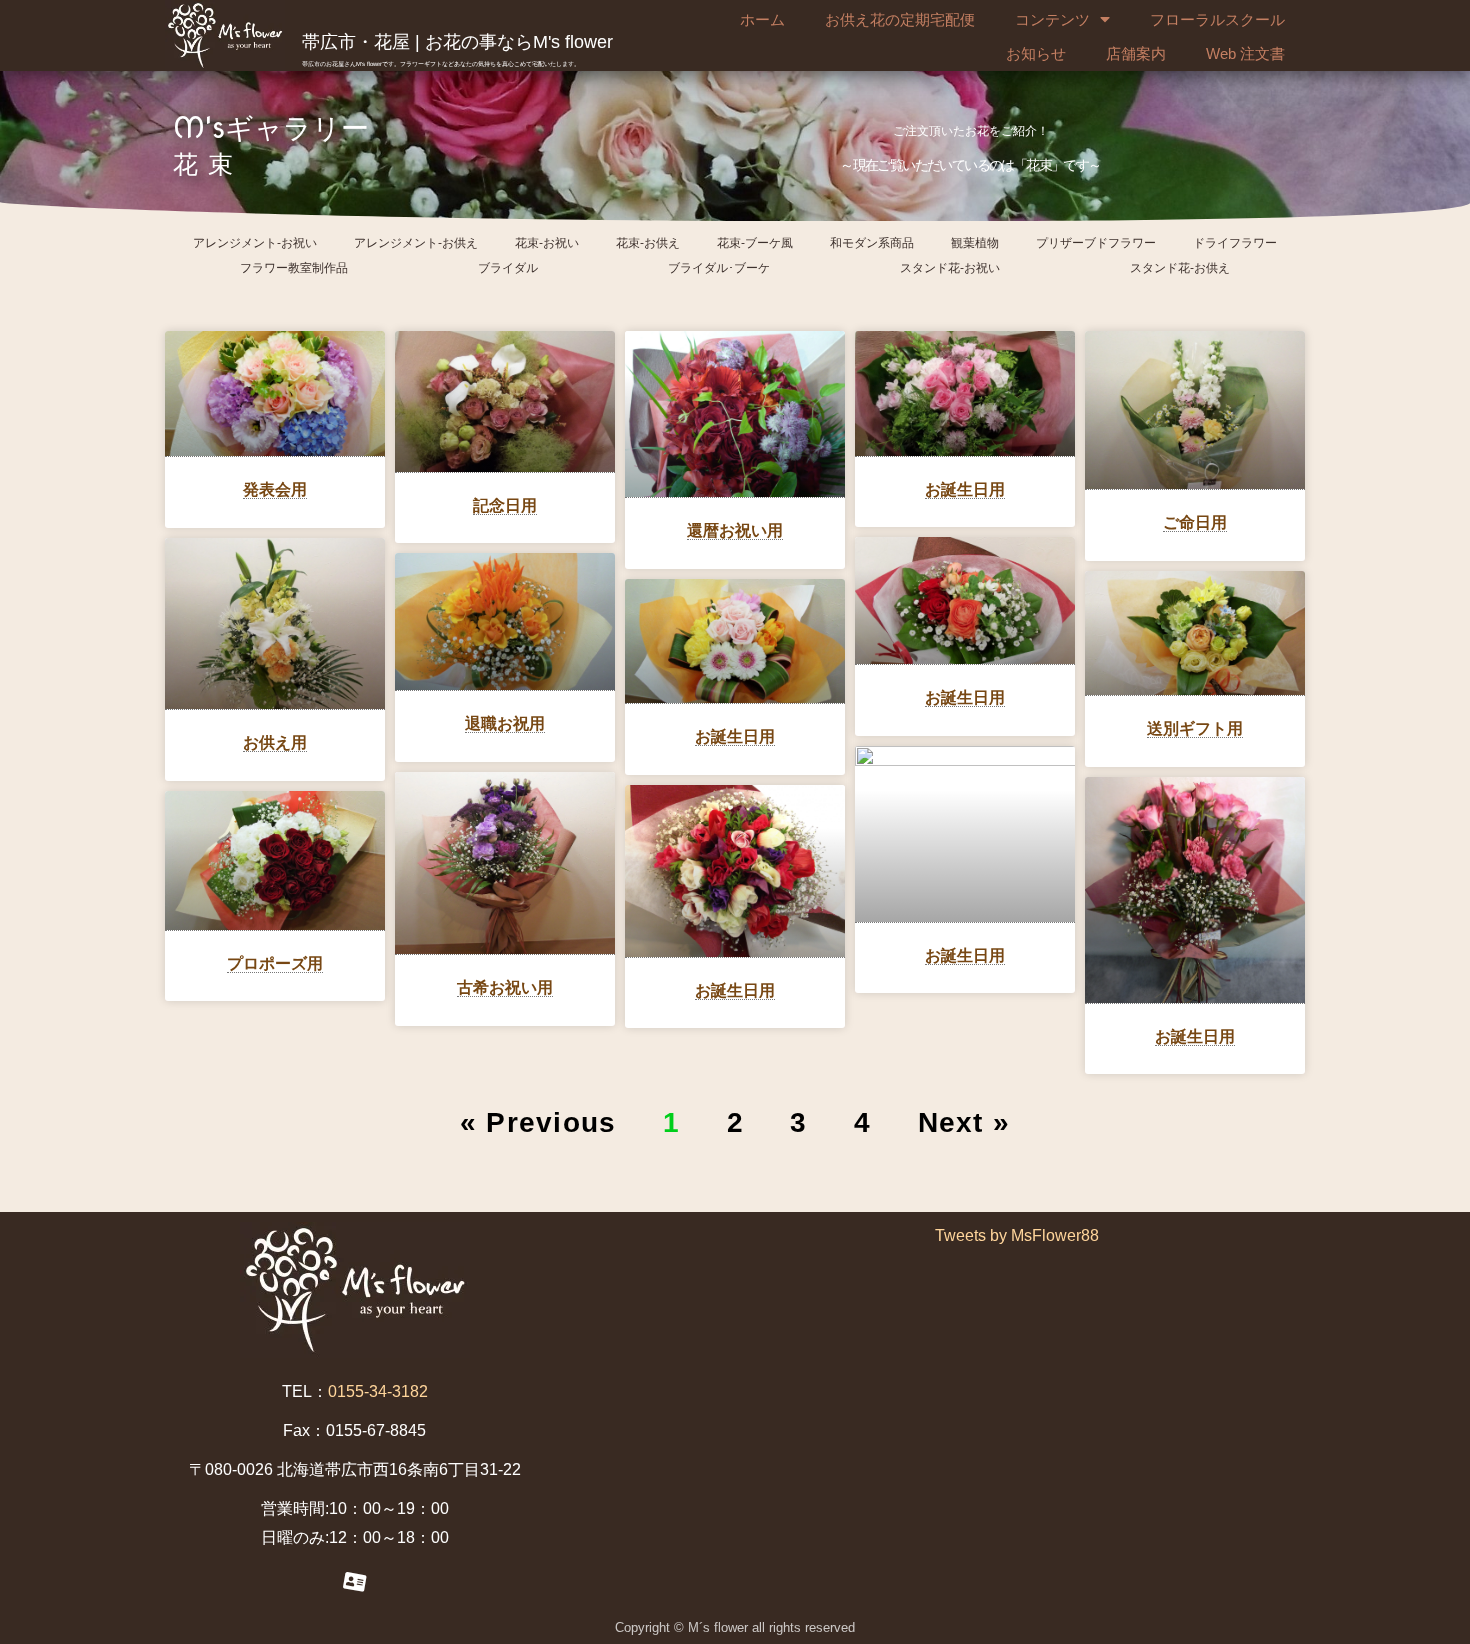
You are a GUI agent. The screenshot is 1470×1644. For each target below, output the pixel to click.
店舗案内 (1136, 53)
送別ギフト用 (1195, 728)
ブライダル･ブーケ (719, 268)
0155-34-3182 (378, 1391)
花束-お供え (648, 243)
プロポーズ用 (275, 963)
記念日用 (505, 505)
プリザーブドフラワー (1096, 243)
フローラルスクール (1217, 19)
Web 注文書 (1245, 53)
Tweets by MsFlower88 (1017, 1235)
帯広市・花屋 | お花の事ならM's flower (457, 42)
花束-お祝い (547, 243)
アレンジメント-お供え (416, 243)
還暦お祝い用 (735, 530)
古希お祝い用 (505, 987)
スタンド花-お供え (1180, 268)
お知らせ (1036, 53)
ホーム (762, 19)
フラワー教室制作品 (294, 268)
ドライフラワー (1235, 243)
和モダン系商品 (872, 243)
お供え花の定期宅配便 (900, 19)
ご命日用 (1195, 522)
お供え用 (275, 742)
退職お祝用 (505, 723)
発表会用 (275, 489)
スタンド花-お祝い (950, 268)
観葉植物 (975, 243)
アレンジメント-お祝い (255, 243)
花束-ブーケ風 (755, 243)
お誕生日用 (965, 489)
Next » (964, 1122)
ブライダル (508, 268)
